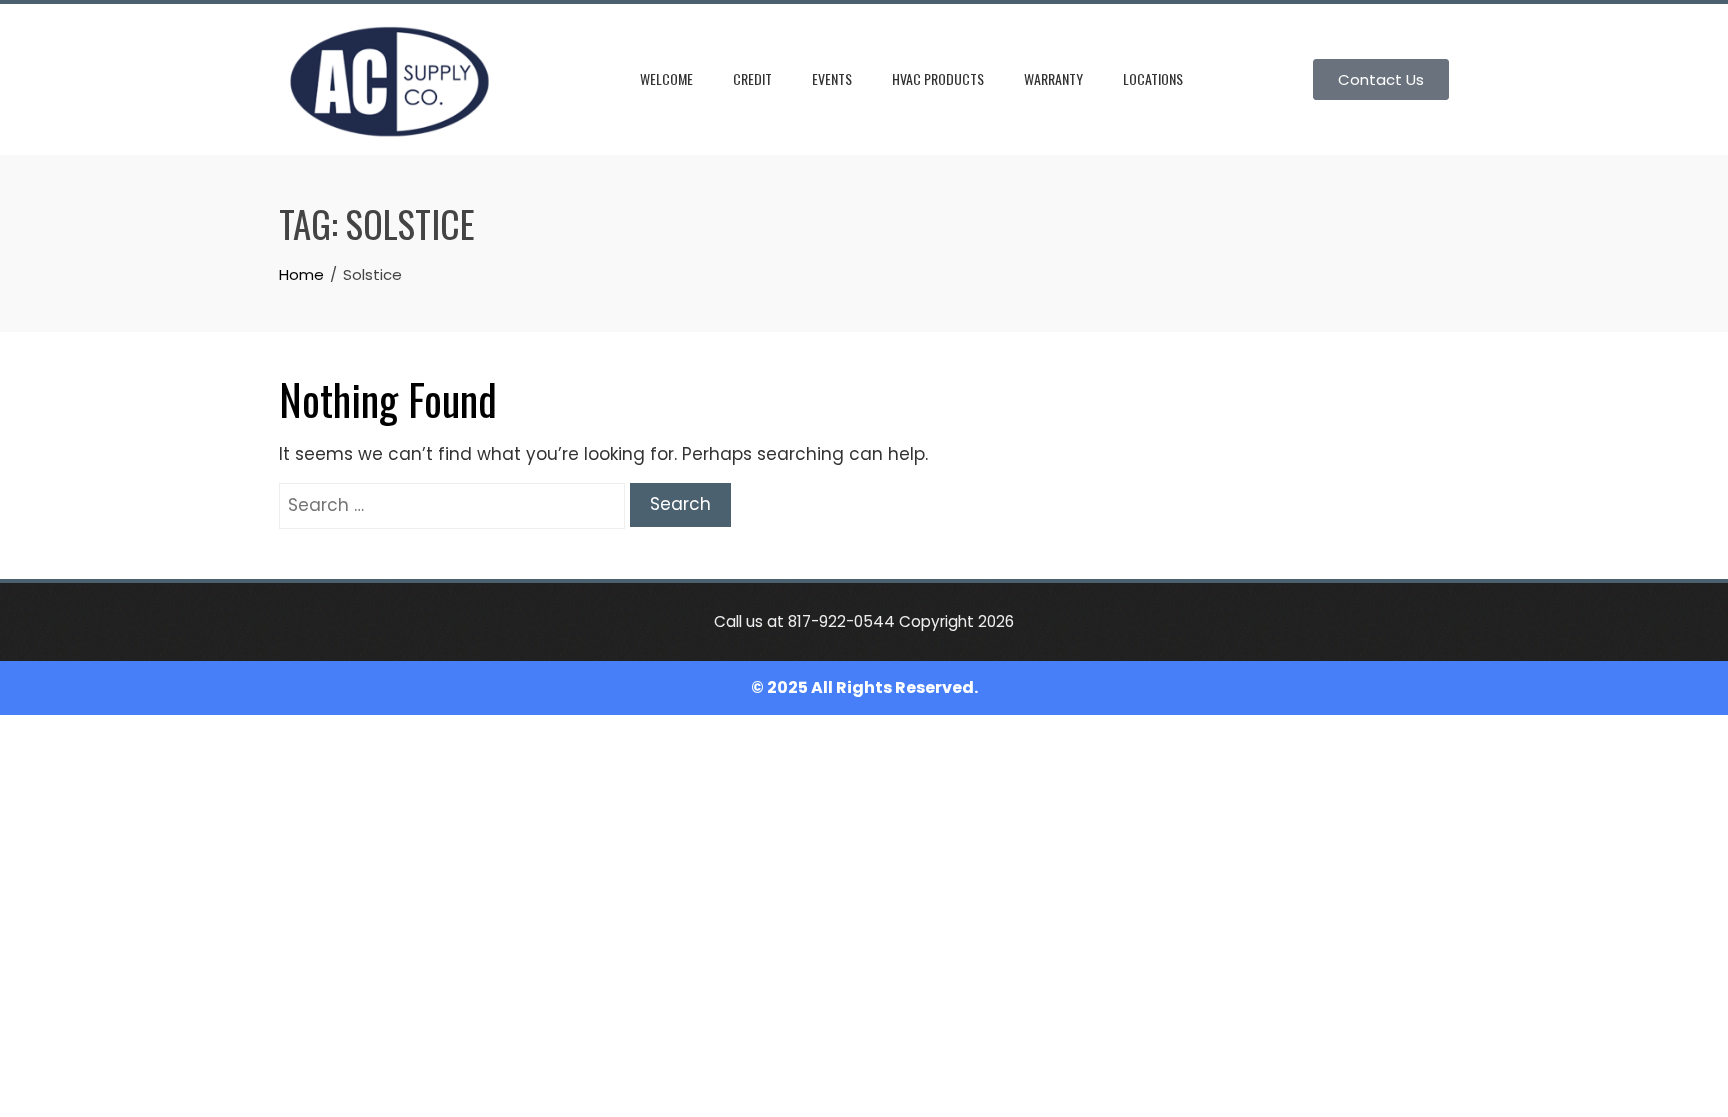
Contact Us (1381, 79)
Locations (1153, 78)
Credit (752, 78)
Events (832, 78)
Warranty (1053, 78)
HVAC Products (938, 78)
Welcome (666, 78)
